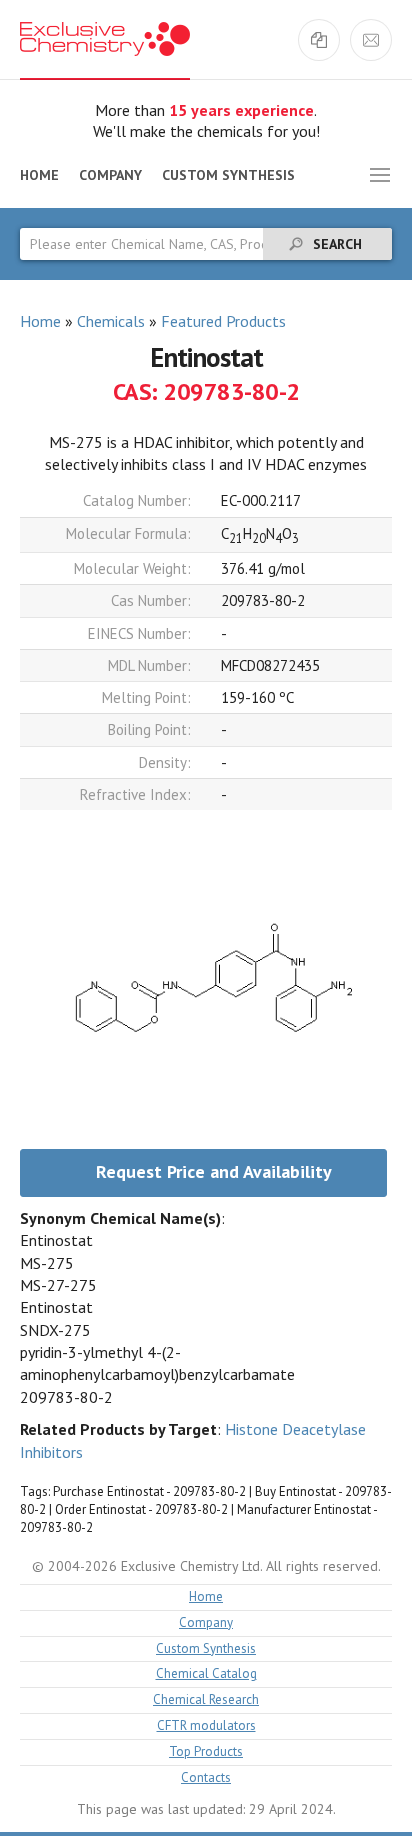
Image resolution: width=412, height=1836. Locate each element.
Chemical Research (206, 1700)
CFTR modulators (206, 1726)
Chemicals (111, 321)
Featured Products (223, 321)
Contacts (206, 1778)
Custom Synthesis (228, 175)
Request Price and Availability (214, 1171)
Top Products (206, 1752)
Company (110, 175)
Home (39, 175)
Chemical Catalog (206, 1674)
